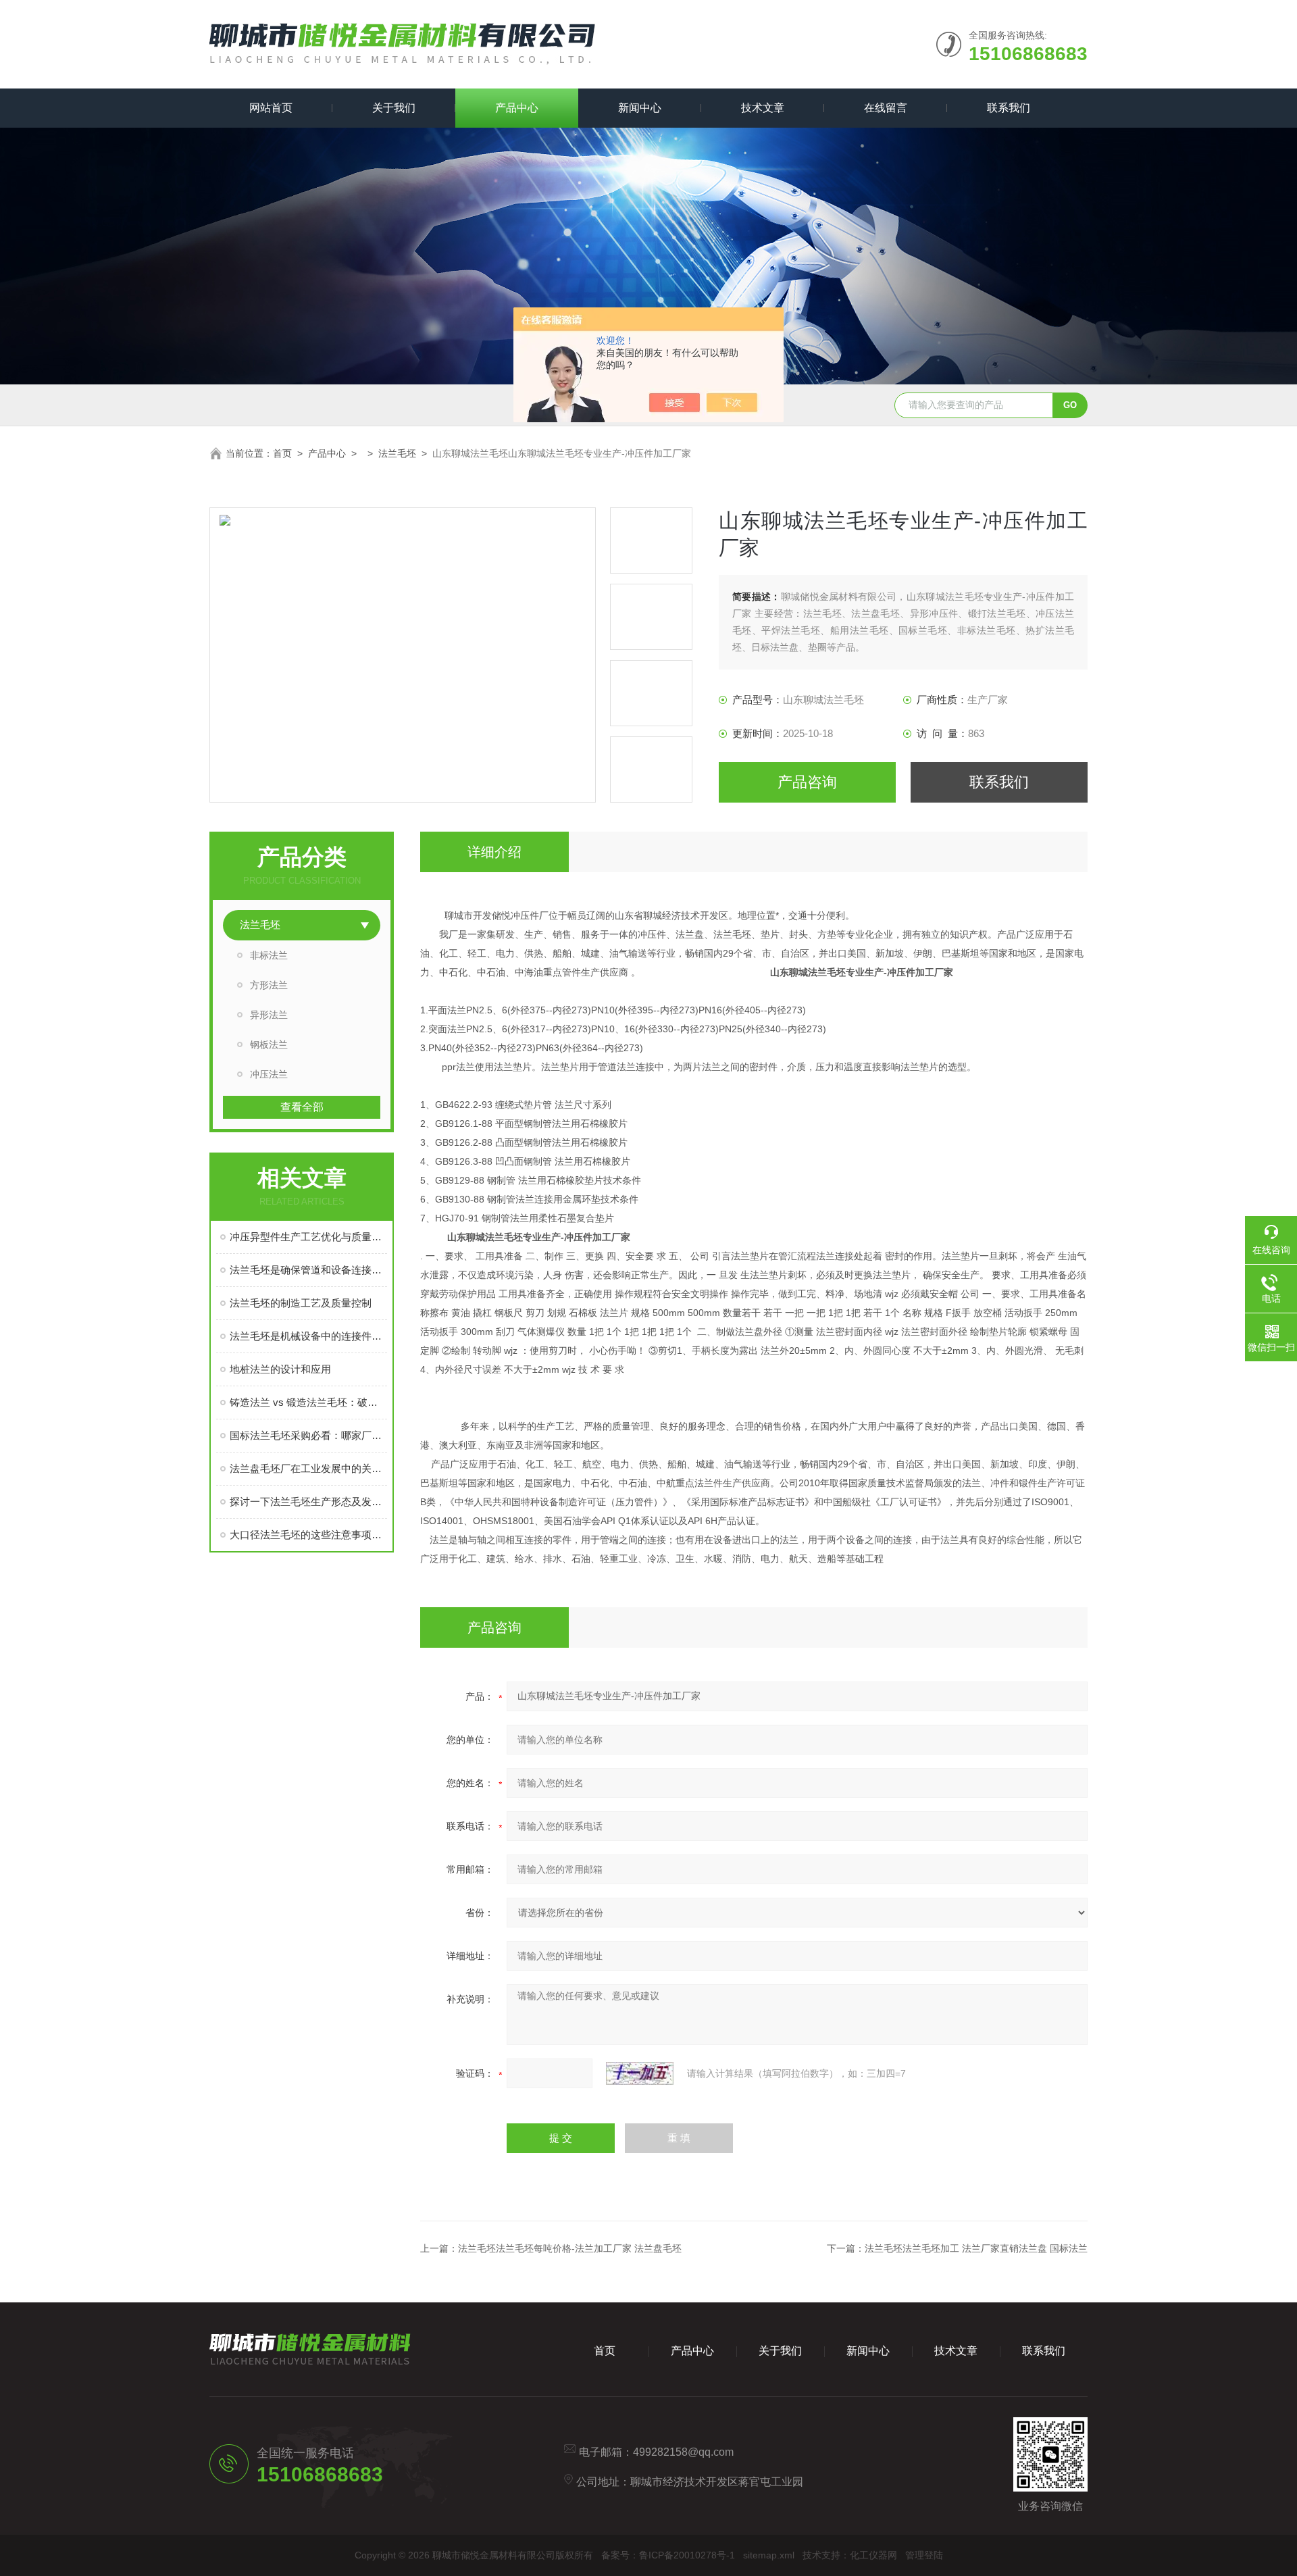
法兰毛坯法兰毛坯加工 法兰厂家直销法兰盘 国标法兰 (976, 2248)
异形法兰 (269, 1015)
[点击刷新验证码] (640, 2073)
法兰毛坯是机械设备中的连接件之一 (308, 1336)
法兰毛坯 (397, 453)
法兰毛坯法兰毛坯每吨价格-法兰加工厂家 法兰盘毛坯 (570, 2248)
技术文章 (763, 108)
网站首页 (271, 108)
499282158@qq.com (683, 2452)
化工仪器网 (873, 2555)
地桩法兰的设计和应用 (280, 1369)
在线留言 (886, 108)
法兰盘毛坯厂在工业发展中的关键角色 (308, 1468)
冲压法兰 (269, 1074)
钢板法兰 (269, 1044)
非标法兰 (269, 955)
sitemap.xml (769, 2555)
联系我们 (1009, 108)
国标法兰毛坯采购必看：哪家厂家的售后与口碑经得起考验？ (308, 1435)
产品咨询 (807, 782)
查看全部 (302, 1107)
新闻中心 (640, 108)
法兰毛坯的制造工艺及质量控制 (301, 1303)
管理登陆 (924, 2555)
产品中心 (517, 108)
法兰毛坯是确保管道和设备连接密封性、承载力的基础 (308, 1270)
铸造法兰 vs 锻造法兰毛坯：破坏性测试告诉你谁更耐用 (308, 1402)
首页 (282, 453)
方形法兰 (269, 985)
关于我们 (394, 108)
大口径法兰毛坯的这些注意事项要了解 (308, 1535)
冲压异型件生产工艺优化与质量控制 (308, 1237)
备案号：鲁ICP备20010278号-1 (668, 2555)
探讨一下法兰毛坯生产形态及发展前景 (308, 1501)
